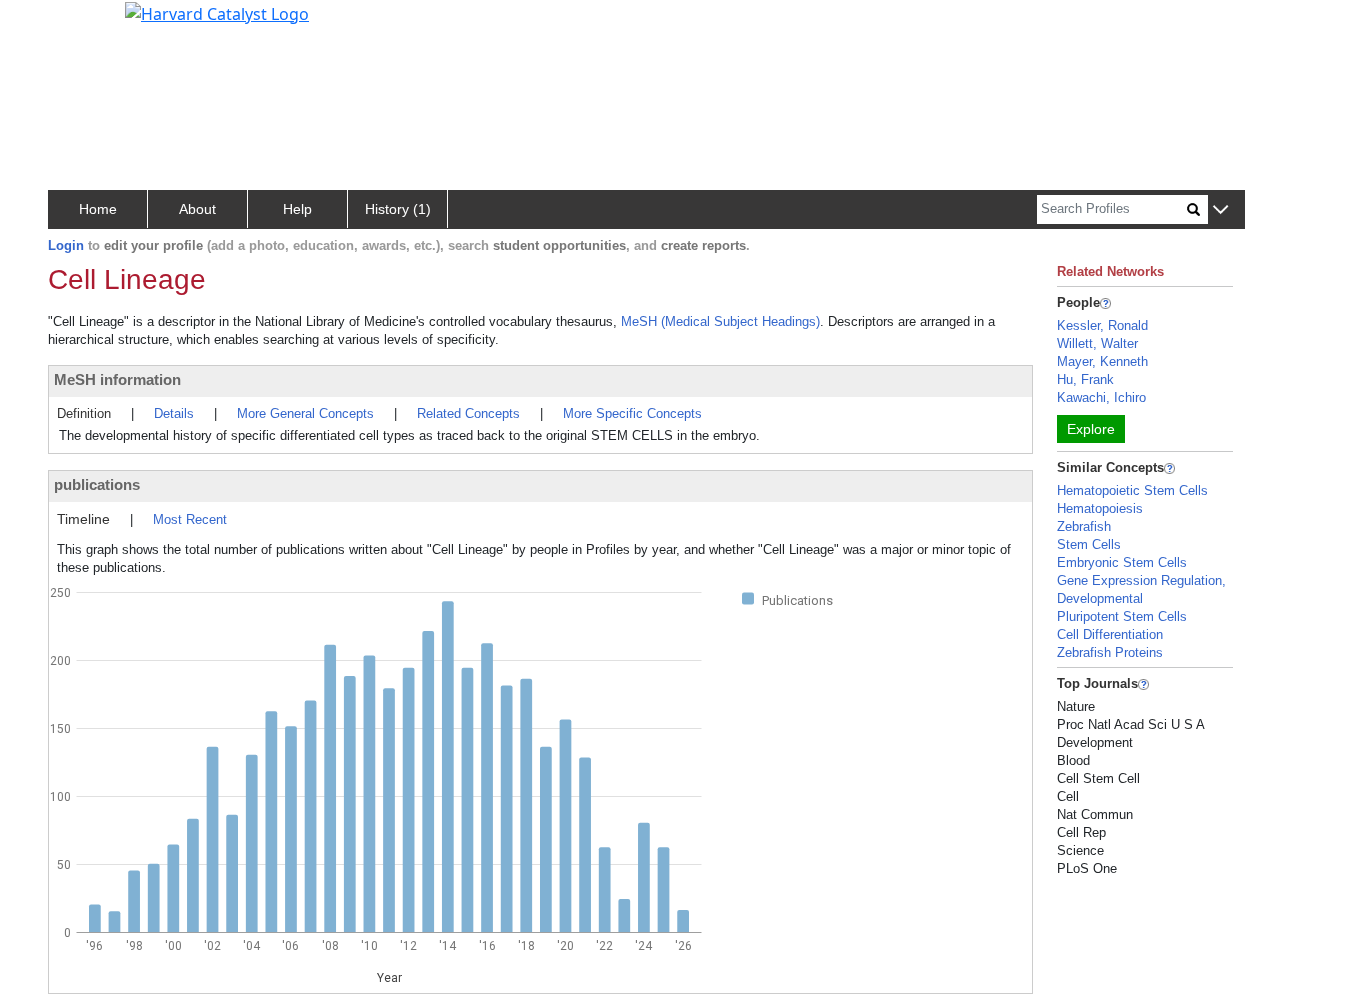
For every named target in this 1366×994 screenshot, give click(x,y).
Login (66, 245)
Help (297, 209)
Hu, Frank (1085, 379)
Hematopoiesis (1100, 508)
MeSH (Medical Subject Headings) (720, 321)
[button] (1220, 210)
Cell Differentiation (1110, 634)
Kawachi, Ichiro (1101, 397)
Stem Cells (1089, 544)
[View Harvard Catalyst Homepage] (217, 12)
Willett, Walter (1097, 343)
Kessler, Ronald (1102, 325)
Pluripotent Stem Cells (1122, 616)
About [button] (197, 209)
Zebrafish (1084, 526)
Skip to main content (83, 24)
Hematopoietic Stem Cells (1132, 490)
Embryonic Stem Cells (1122, 562)
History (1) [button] (398, 209)
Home (98, 209)
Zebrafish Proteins (1110, 652)
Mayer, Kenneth (1102, 361)
